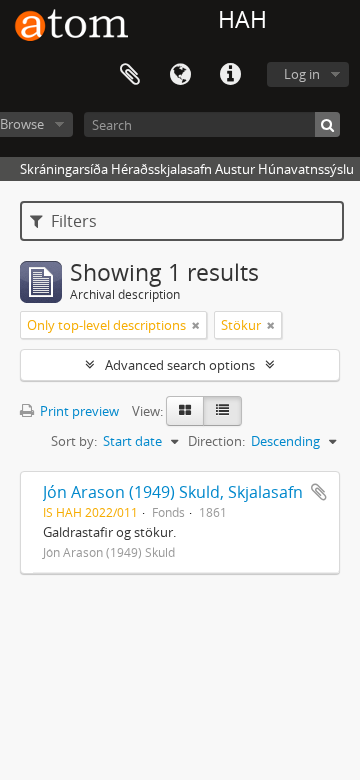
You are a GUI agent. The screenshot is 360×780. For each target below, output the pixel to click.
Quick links (230, 75)
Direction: (216, 441)
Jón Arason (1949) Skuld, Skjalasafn (173, 492)
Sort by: (74, 441)
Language (180, 75)
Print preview (78, 411)
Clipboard (130, 75)
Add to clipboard (319, 492)
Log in (302, 74)
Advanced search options (180, 365)
